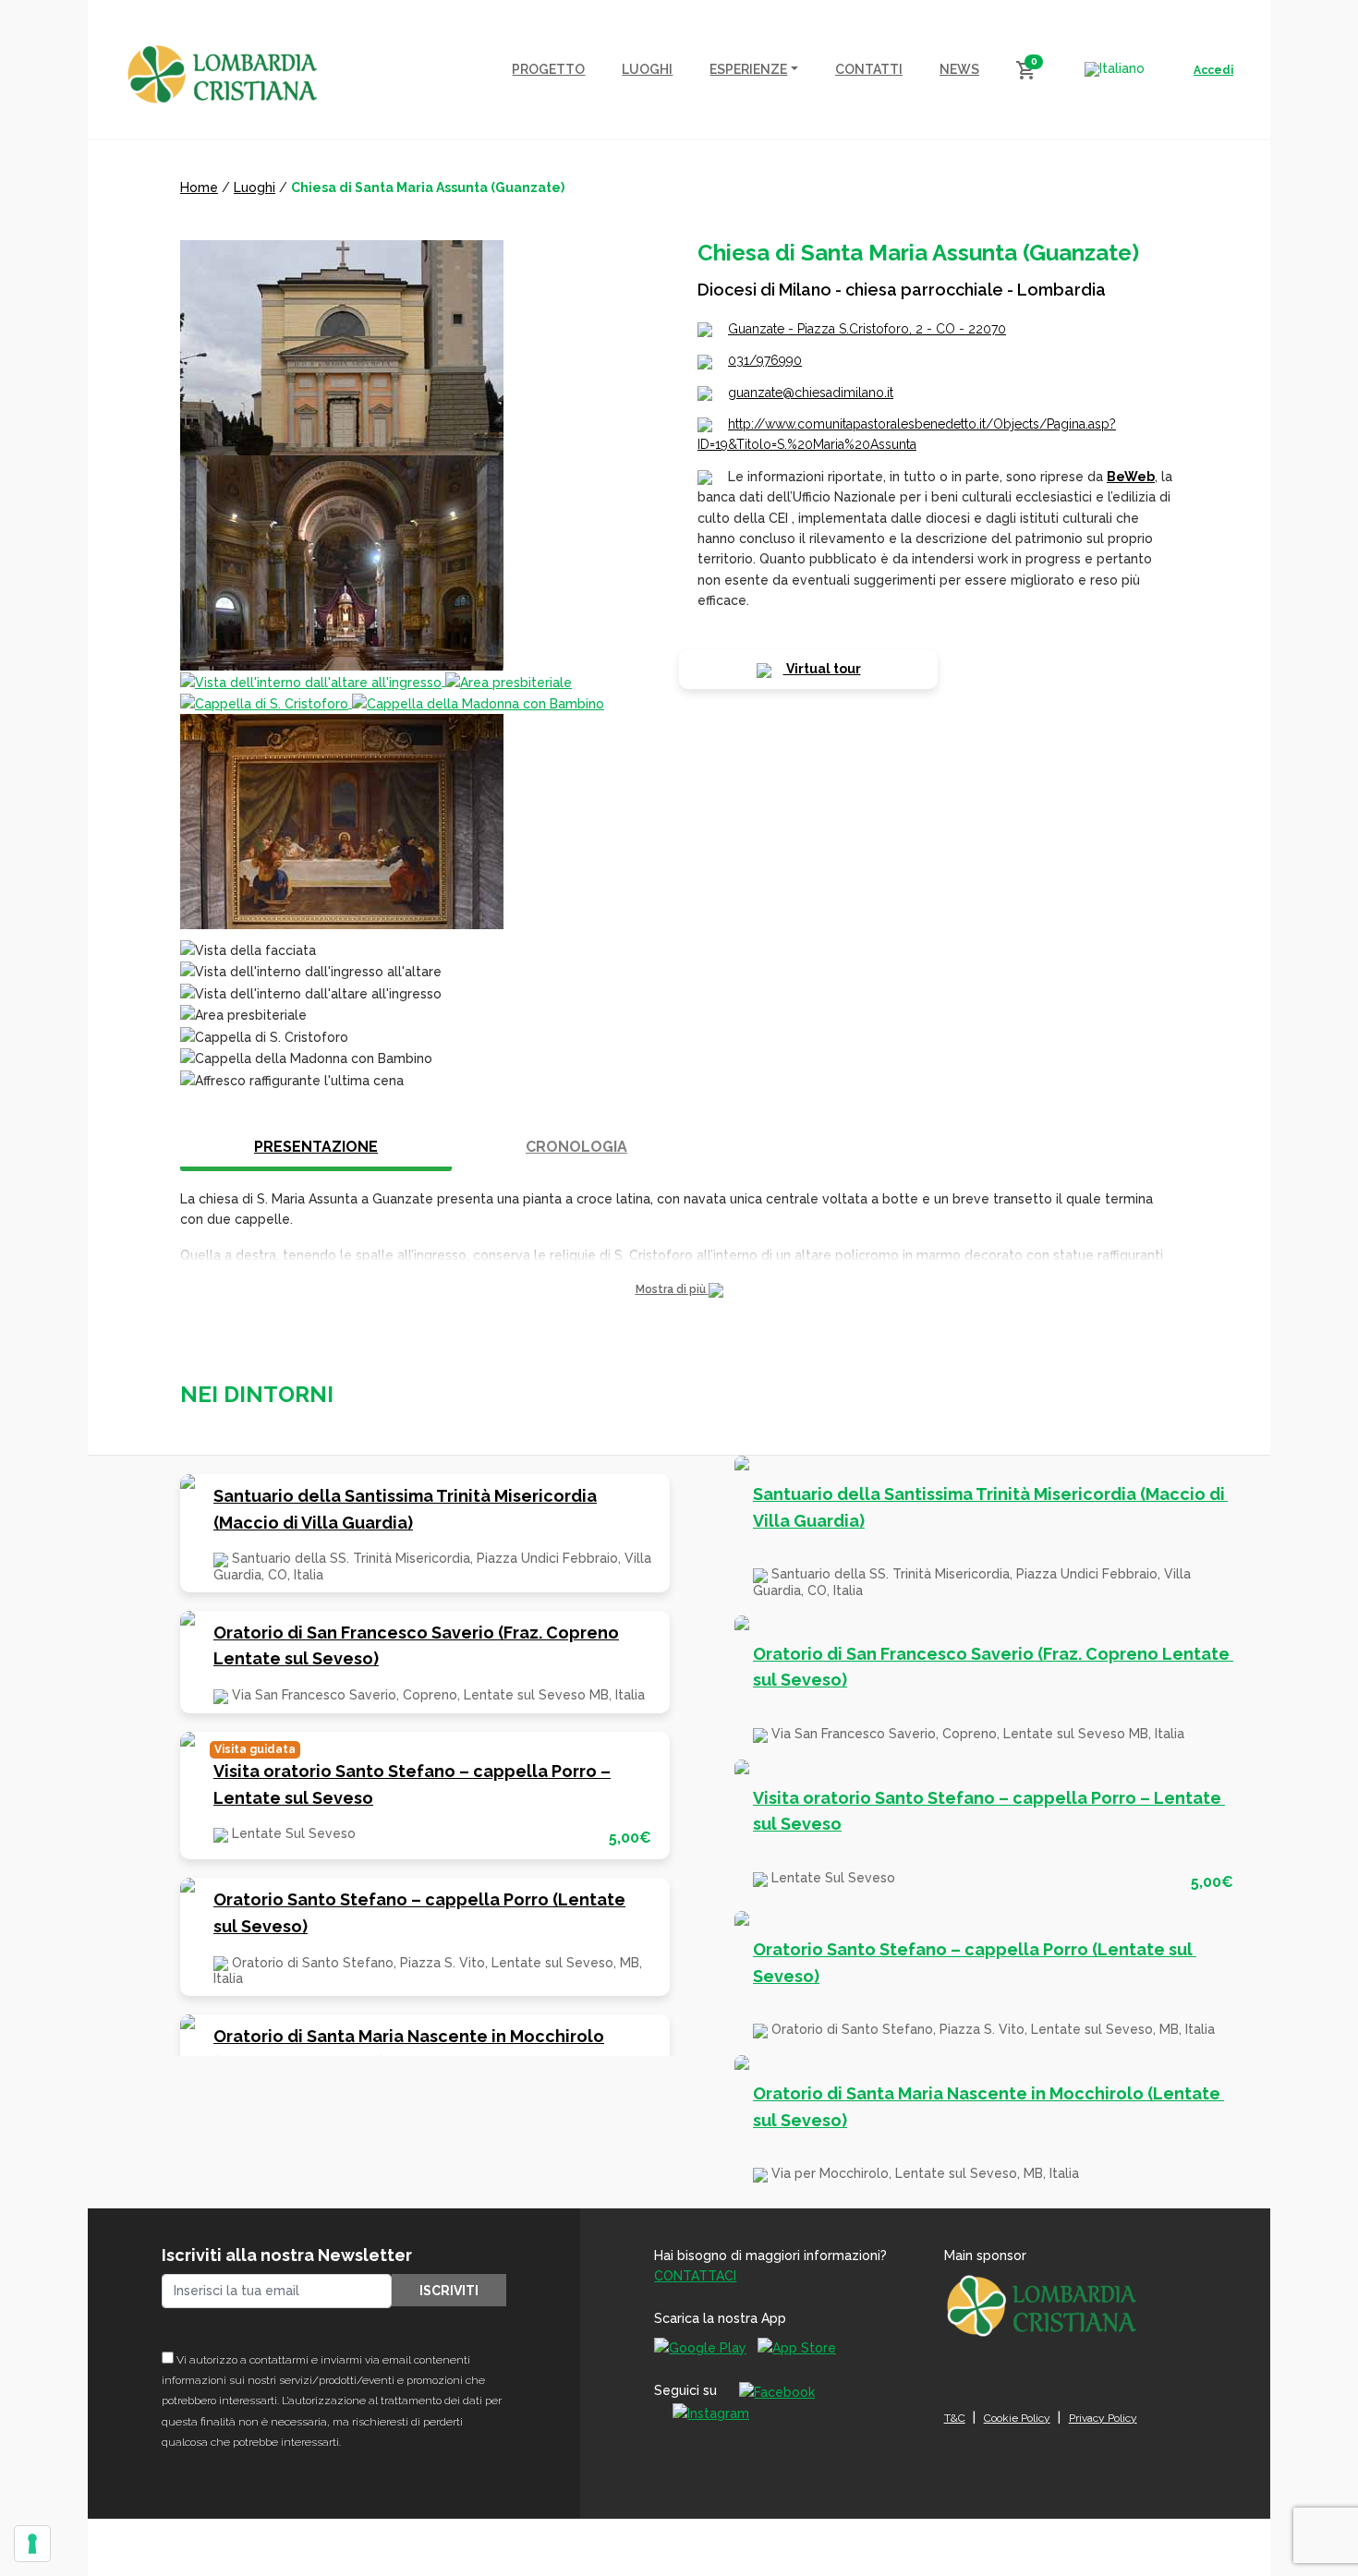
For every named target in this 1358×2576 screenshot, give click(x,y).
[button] (679, 1290)
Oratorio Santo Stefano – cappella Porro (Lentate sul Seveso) (419, 1913)
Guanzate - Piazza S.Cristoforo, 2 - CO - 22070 (867, 329)
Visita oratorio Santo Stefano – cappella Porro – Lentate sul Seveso (412, 1784)
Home (199, 187)
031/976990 (765, 360)
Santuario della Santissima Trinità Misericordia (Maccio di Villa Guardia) (405, 1509)
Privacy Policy (1103, 2418)
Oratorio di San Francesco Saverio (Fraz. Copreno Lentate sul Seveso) (416, 1646)
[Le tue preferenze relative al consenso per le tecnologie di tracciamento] (32, 2544)
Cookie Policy (1017, 2418)
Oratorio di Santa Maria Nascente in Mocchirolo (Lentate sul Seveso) (409, 2050)
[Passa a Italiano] (1115, 69)
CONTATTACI (695, 2276)
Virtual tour (822, 669)
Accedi (1213, 70)
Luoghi (255, 187)
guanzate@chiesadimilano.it (811, 393)
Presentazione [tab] (316, 1147)
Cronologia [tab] (576, 1147)
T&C (955, 2418)
